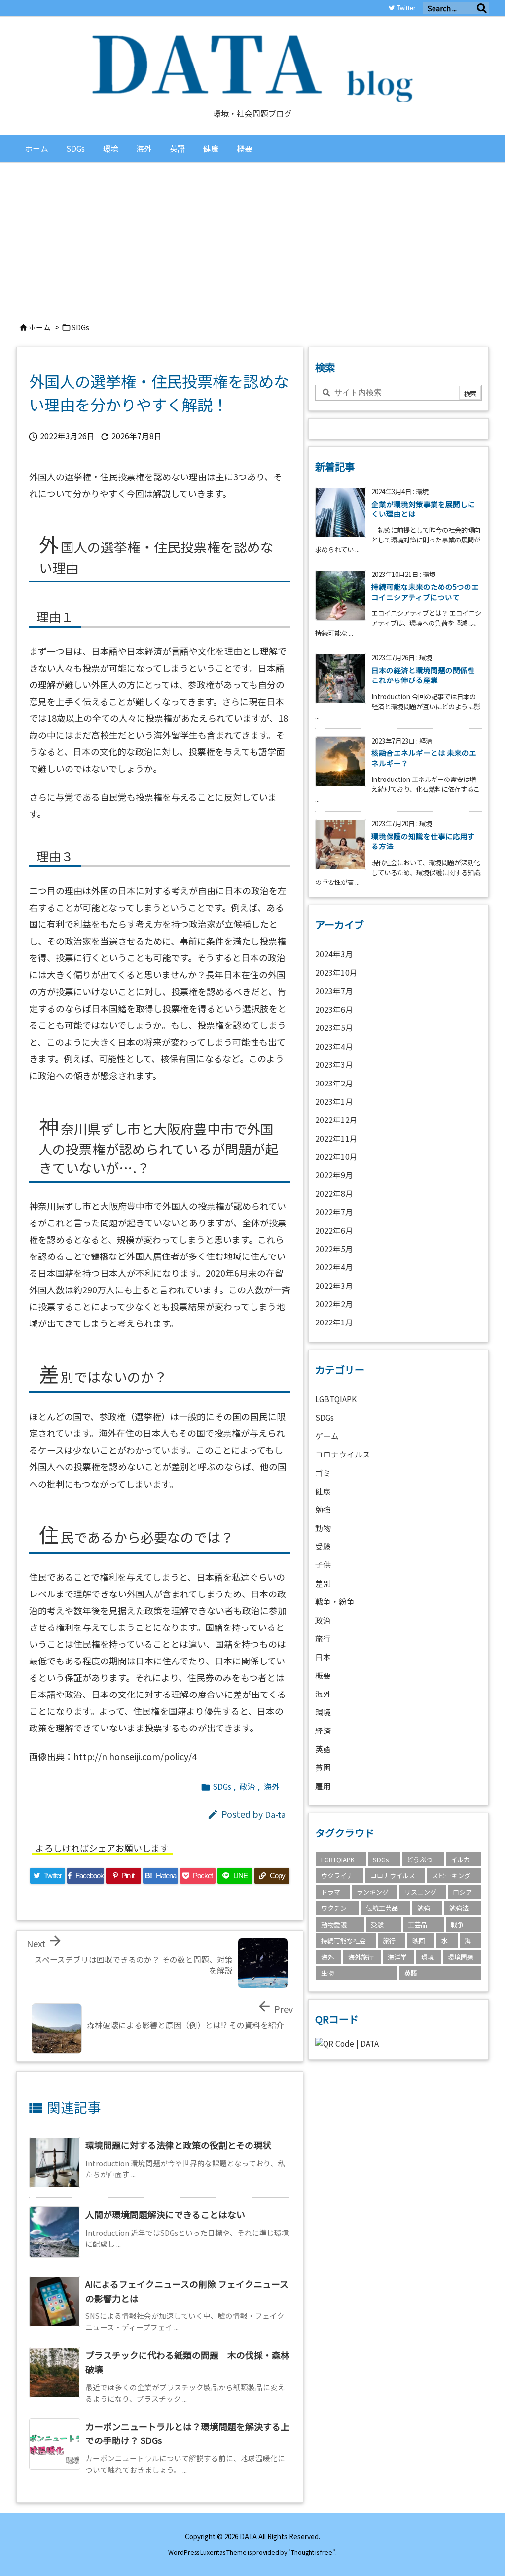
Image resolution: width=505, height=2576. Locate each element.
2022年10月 (336, 1157)
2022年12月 (336, 1120)
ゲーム (327, 1436)
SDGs (80, 327)
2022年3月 (334, 1286)
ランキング (373, 1892)
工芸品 (417, 1924)
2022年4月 (334, 1267)
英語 (323, 1749)
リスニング (420, 1892)
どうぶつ (420, 1859)
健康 (323, 1491)
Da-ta (275, 1814)
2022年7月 (334, 1212)
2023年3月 (334, 1065)
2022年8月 (334, 1194)
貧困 (323, 1768)
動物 (323, 1528)
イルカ (460, 1859)
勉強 (323, 1509)
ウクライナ (337, 1876)
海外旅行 (361, 1957)
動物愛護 (334, 1924)
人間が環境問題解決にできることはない (165, 2214)
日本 (323, 1657)
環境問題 (461, 1957)
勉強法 (459, 1908)
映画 (419, 1941)
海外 (272, 1786)
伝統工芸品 (382, 1908)
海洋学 (397, 1957)
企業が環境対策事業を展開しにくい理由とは (423, 509)
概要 (323, 1676)
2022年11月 (336, 1138)
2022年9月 (334, 1175)
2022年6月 (334, 1231)
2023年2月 (334, 1083)
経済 (323, 1731)
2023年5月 (334, 1028)
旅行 (323, 1639)
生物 (327, 1973)
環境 (323, 1712)
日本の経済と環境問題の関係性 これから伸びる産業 (423, 675)
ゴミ (323, 1473)
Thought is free (312, 2552)
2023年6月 (334, 1009)
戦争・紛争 (335, 1602)
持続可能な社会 (343, 1941)
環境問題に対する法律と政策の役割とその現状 (178, 2145)
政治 (248, 1786)
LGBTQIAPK (336, 1399)
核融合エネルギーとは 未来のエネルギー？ (424, 758)
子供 (323, 1565)
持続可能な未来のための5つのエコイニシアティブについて (425, 592)
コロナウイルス (343, 1454)
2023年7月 (334, 991)
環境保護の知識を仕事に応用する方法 (423, 841)
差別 (323, 1583)
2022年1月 (334, 1322)
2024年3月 (334, 954)
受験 (323, 1546)
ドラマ (331, 1892)
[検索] (482, 8)
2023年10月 (336, 972)
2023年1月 (334, 1102)
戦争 (457, 1924)
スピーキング (451, 1876)
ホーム (40, 327)
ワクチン (334, 1908)
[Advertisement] (252, 237)
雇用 (323, 1786)
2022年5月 (334, 1249)
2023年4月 (334, 1046)
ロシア (462, 1892)
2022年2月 (334, 1304)
